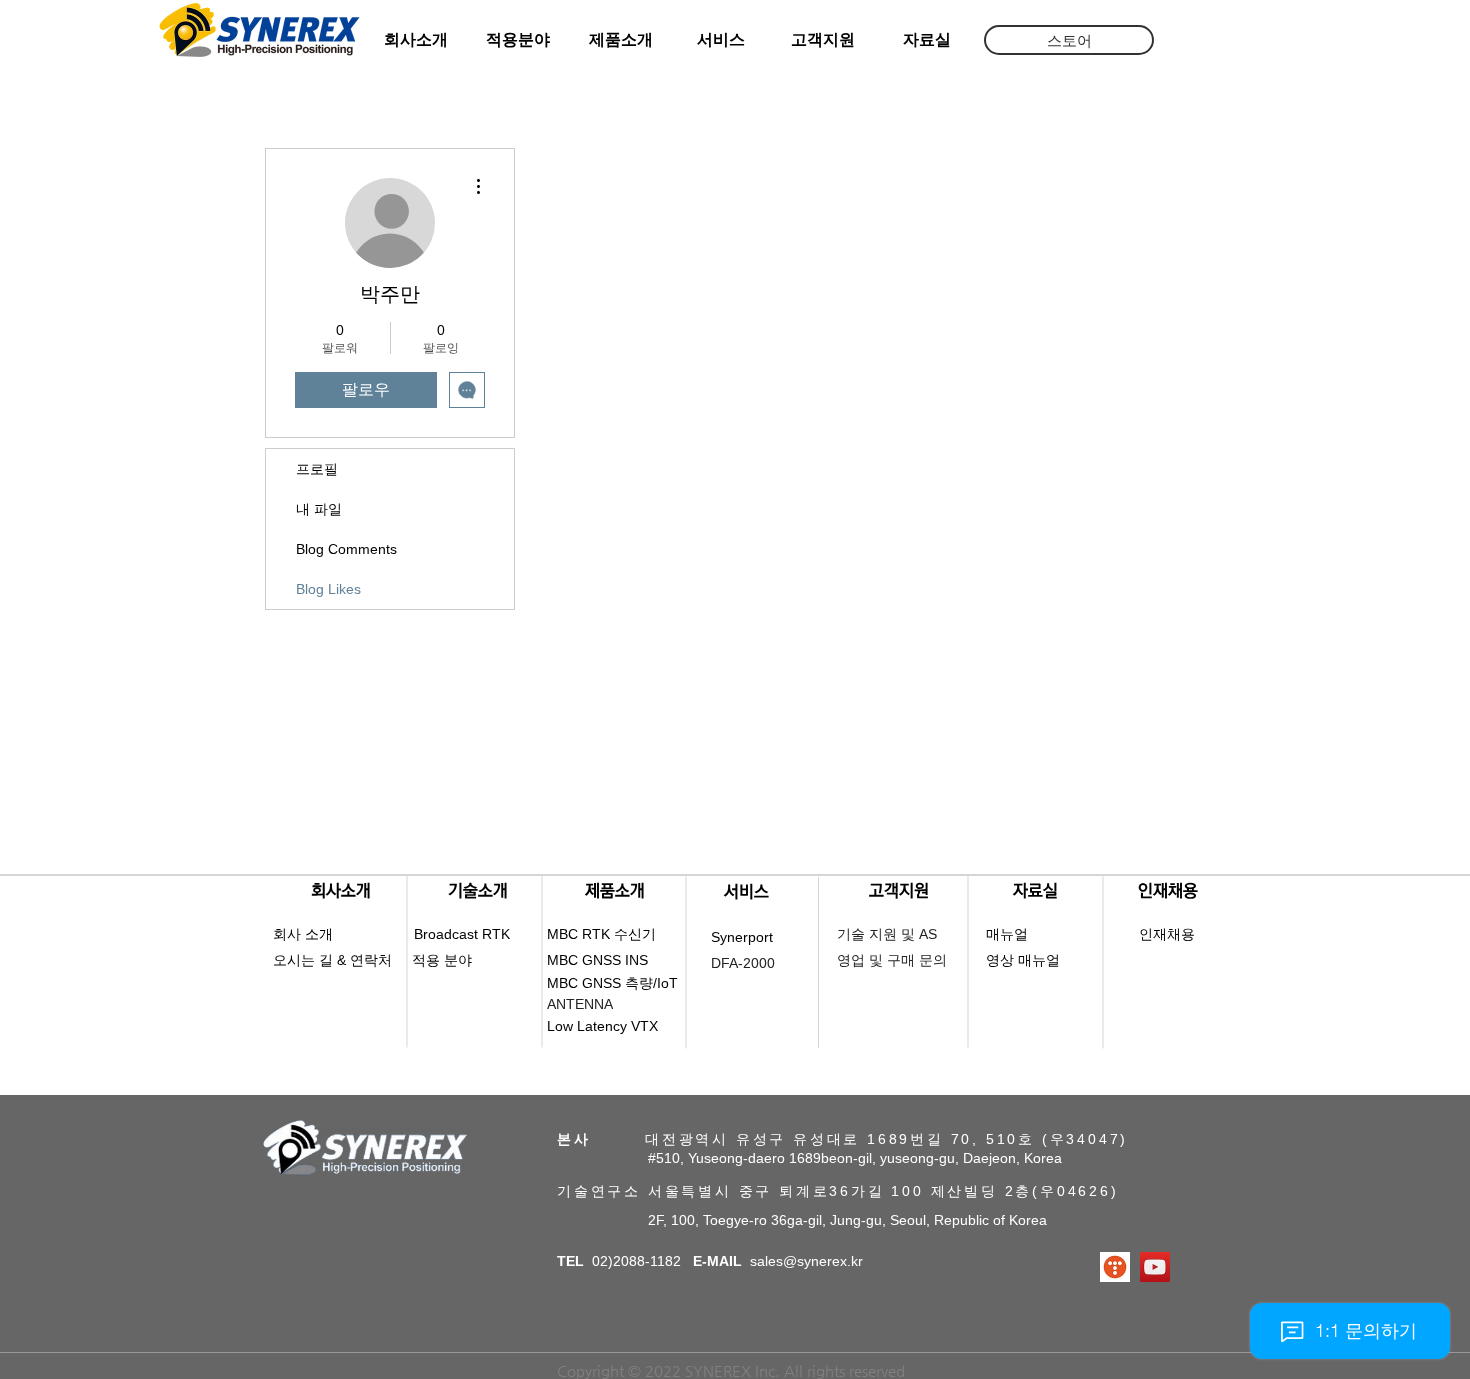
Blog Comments (346, 549)
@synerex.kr (823, 1261)
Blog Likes (328, 589)
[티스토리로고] (1115, 1267)
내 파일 (319, 509)
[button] (1069, 40)
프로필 (317, 469)
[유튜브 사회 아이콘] (1155, 1267)
